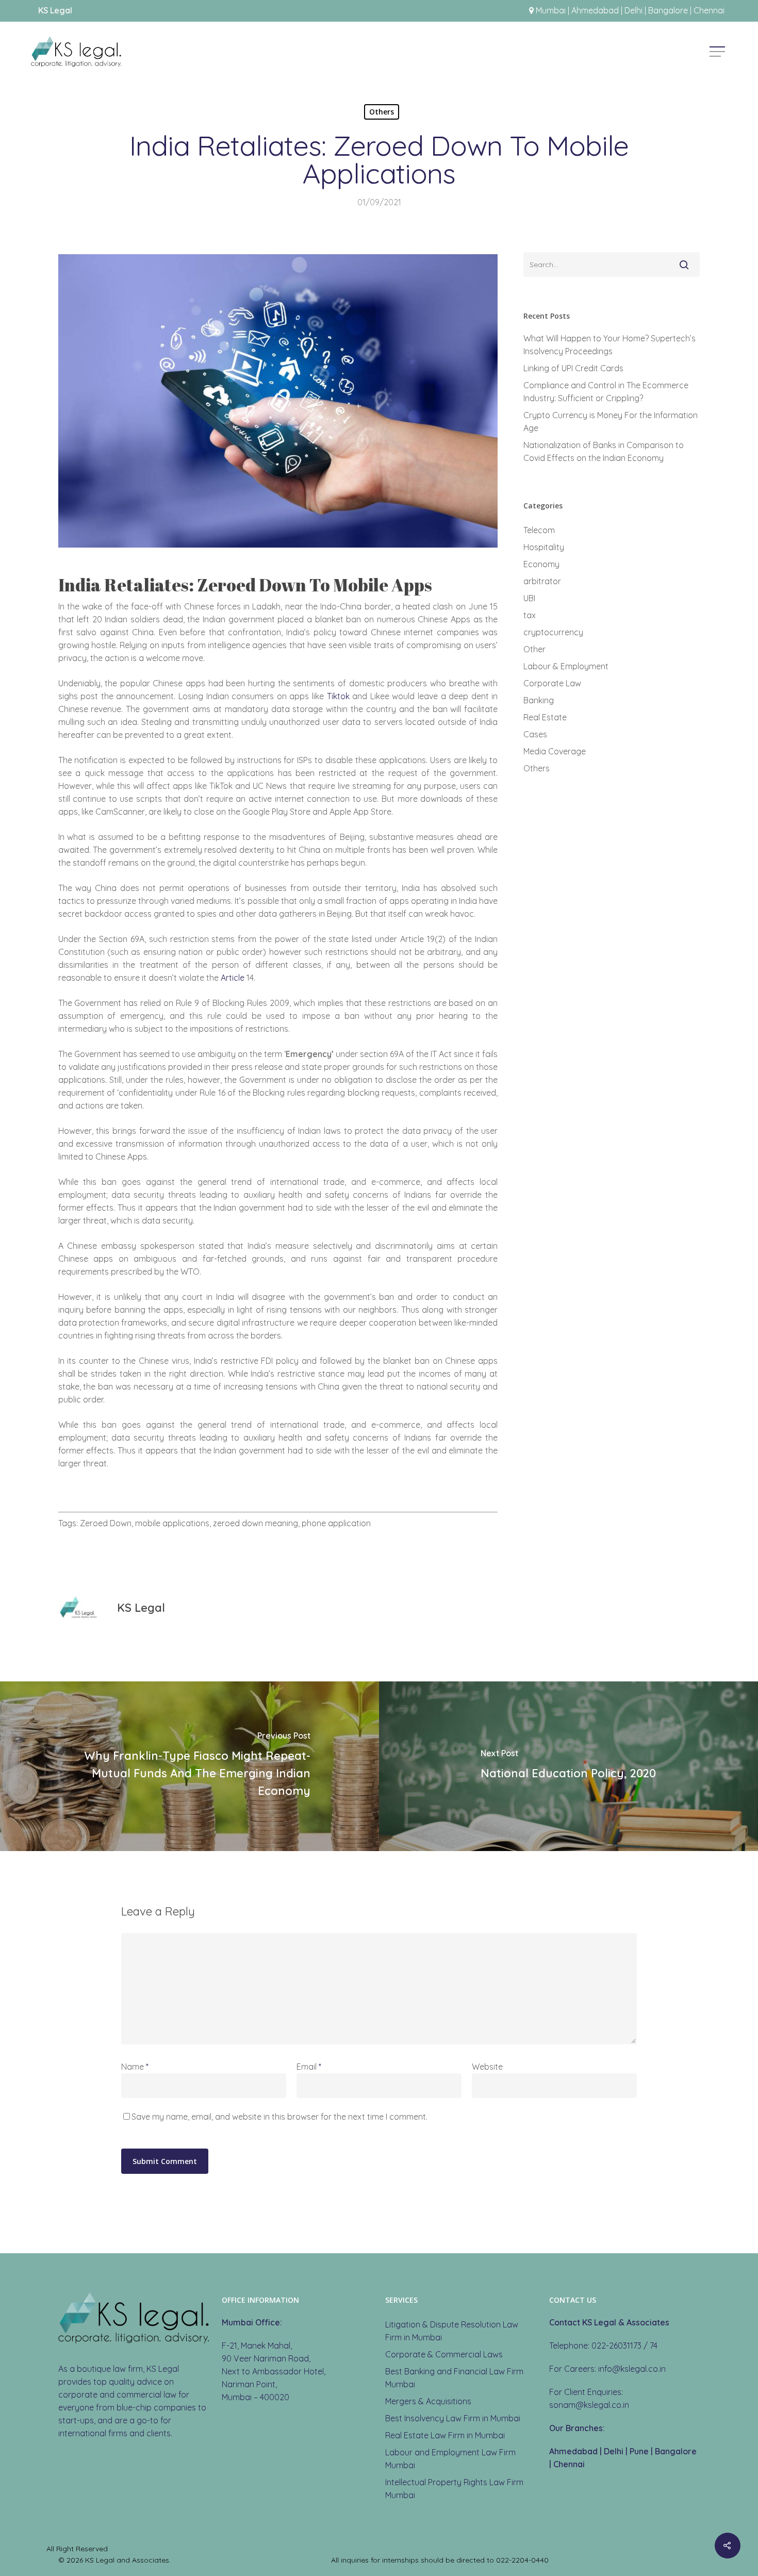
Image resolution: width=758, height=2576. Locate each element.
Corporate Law (552, 683)
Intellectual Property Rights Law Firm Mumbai (454, 2489)
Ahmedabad (573, 2451)
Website (487, 2067)
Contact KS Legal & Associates (609, 2322)
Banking (539, 700)
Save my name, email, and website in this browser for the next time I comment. (279, 2117)
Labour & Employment (566, 666)
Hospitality (544, 547)
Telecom (539, 530)
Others (382, 112)
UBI (529, 598)
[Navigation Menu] (718, 52)
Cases (535, 734)
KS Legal (141, 1608)
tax (530, 615)
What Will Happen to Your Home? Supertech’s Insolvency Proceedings (609, 345)
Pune (639, 2451)
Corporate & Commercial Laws (444, 2354)
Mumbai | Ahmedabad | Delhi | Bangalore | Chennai (630, 10)
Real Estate (545, 717)
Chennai (569, 2464)
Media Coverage (555, 751)
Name (135, 2067)
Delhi (614, 2451)
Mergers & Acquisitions (428, 2401)
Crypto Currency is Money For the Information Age (611, 422)
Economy (541, 564)
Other (534, 649)
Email (309, 2067)
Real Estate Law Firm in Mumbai (445, 2435)
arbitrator (542, 581)
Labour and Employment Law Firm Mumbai (450, 2459)
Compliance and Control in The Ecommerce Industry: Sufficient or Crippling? (606, 392)
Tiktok (338, 696)
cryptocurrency (553, 632)
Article (233, 978)
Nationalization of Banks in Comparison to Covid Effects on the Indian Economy (604, 451)
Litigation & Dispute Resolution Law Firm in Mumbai (452, 2331)
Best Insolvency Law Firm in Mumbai (453, 2418)
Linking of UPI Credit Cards (573, 368)
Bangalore (676, 2451)
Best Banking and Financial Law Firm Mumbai (454, 2378)
